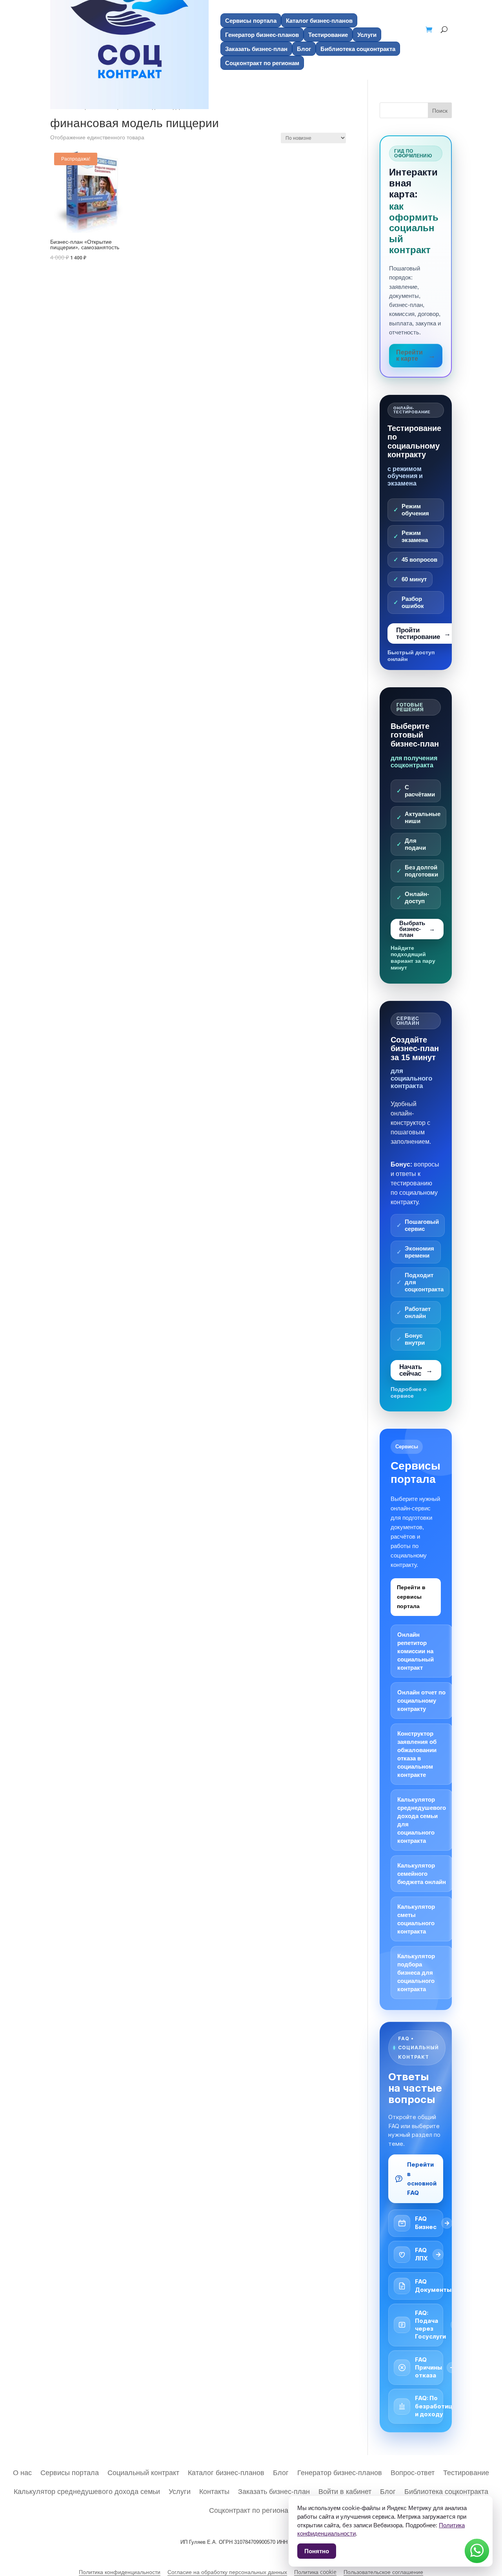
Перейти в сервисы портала (411, 1597)
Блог (304, 49)
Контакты (214, 2490)
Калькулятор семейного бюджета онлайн (422, 1874)
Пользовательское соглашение (383, 2572)
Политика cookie (315, 2572)
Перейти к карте (409, 355)
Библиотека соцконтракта (358, 49)
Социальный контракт (143, 2471)
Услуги (367, 35)
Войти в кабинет (345, 2490)
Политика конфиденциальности (120, 2572)
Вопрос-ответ (413, 2471)
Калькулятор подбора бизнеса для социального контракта (416, 1973)
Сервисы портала (251, 20)
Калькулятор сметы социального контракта (416, 1919)
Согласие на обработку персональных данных (227, 2572)
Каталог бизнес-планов (319, 20)
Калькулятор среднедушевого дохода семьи (87, 2490)
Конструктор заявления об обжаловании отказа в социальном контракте (417, 1754)
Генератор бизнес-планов (262, 35)
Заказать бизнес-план (256, 49)
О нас (22, 2471)
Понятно (317, 2551)
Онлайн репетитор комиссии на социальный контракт (416, 1651)
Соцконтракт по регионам (251, 2509)
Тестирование (328, 35)
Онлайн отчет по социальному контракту (421, 1701)
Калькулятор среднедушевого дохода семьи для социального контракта (422, 1820)
